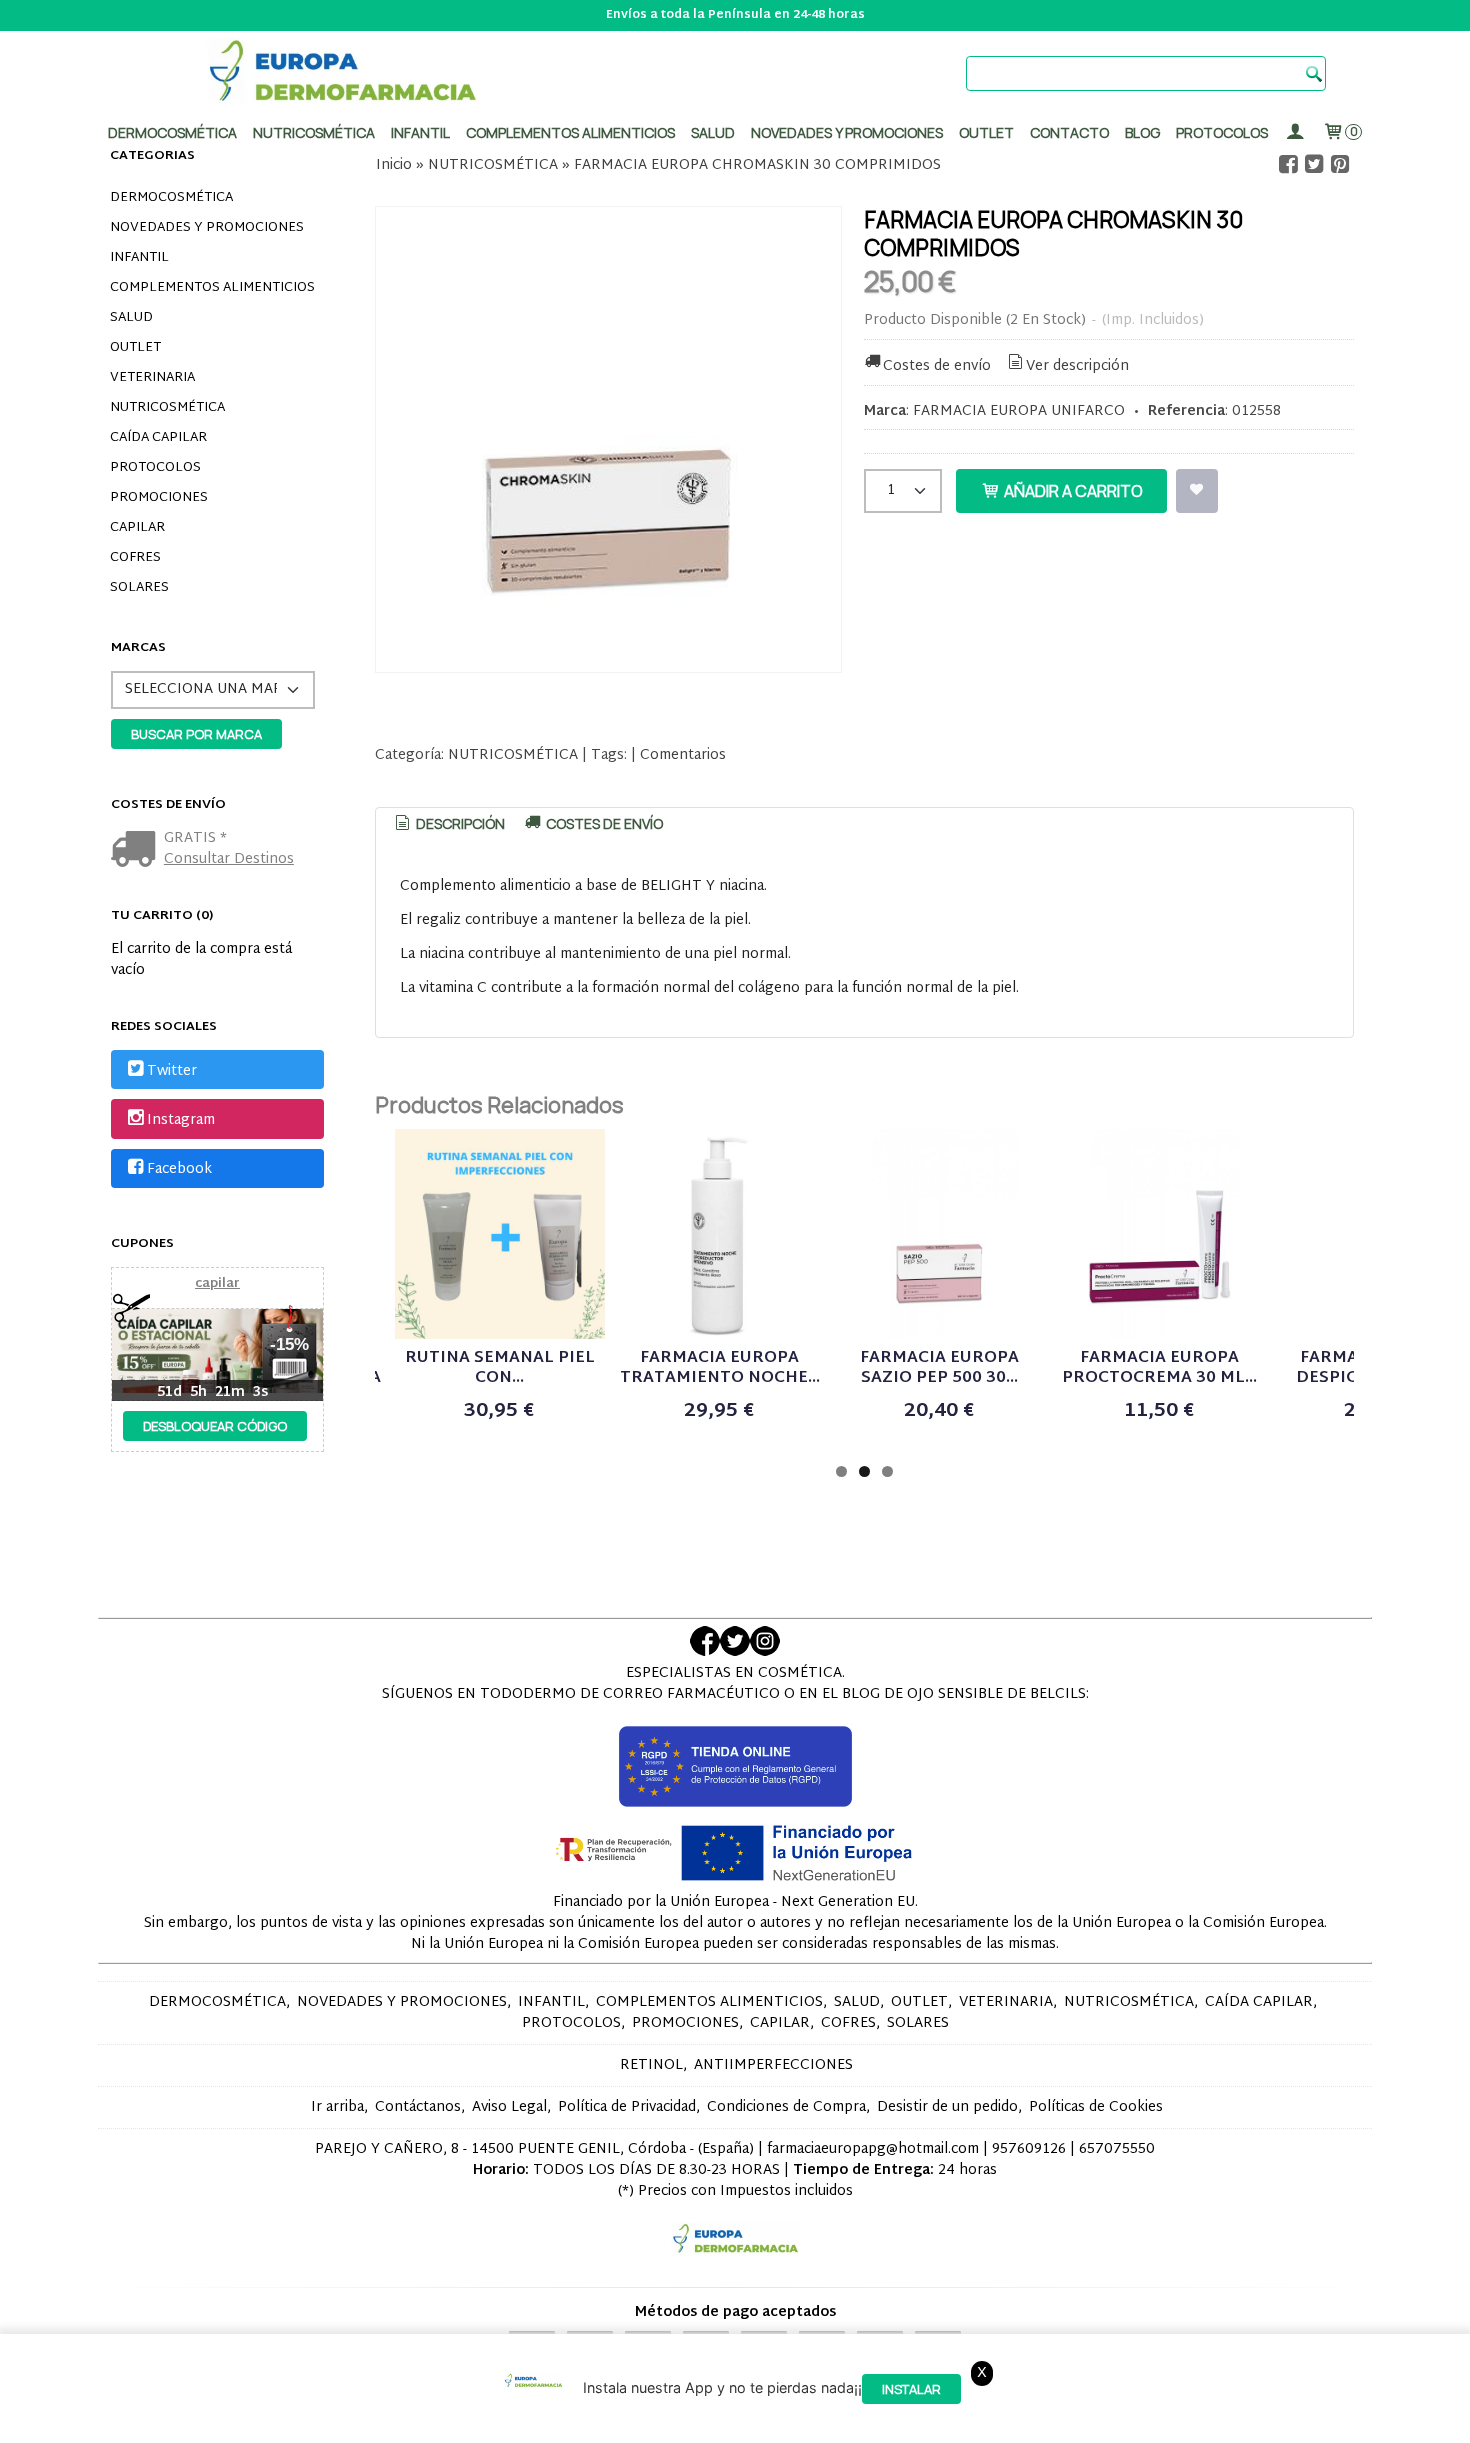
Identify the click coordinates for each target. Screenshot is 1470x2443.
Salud (713, 132)
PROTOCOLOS (1222, 132)
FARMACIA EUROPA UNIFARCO (1019, 411)
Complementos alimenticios (570, 132)
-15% (289, 1344)
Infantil (420, 132)
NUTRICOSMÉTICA (167, 408)
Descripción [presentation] (459, 823)
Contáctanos (418, 2107)
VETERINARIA (152, 378)
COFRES (135, 558)
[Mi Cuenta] (1295, 132)
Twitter (172, 1071)
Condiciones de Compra (786, 2107)
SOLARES (139, 588)
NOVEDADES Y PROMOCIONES (207, 228)
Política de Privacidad (627, 2107)
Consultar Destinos (229, 859)
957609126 (1029, 2149)
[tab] (449, 824)
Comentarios (683, 755)
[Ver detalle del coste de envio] (137, 851)
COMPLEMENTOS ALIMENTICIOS (212, 288)
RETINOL (651, 2065)
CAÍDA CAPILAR (158, 438)
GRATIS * (195, 838)
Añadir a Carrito (1072, 491)
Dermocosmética (172, 132)
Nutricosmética (314, 132)
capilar (217, 1284)
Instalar (911, 2389)
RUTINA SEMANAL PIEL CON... (500, 1368)
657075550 (1117, 2149)
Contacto (1069, 132)
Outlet (986, 132)
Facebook (179, 1169)
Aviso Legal (509, 2107)
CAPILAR (137, 528)
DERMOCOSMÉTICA (171, 198)
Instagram (181, 1120)
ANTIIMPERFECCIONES (773, 2065)
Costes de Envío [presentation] (603, 823)
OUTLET (135, 348)
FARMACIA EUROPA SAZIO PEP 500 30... (939, 1368)
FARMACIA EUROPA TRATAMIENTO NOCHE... (720, 1368)
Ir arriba (337, 2107)
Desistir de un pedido (947, 2107)
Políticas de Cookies (1096, 2107)
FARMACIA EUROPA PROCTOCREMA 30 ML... (1159, 1368)
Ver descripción (1077, 366)
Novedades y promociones (847, 132)
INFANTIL (139, 258)
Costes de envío (937, 366)
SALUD (131, 318)
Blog (1142, 132)
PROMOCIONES (159, 498)
